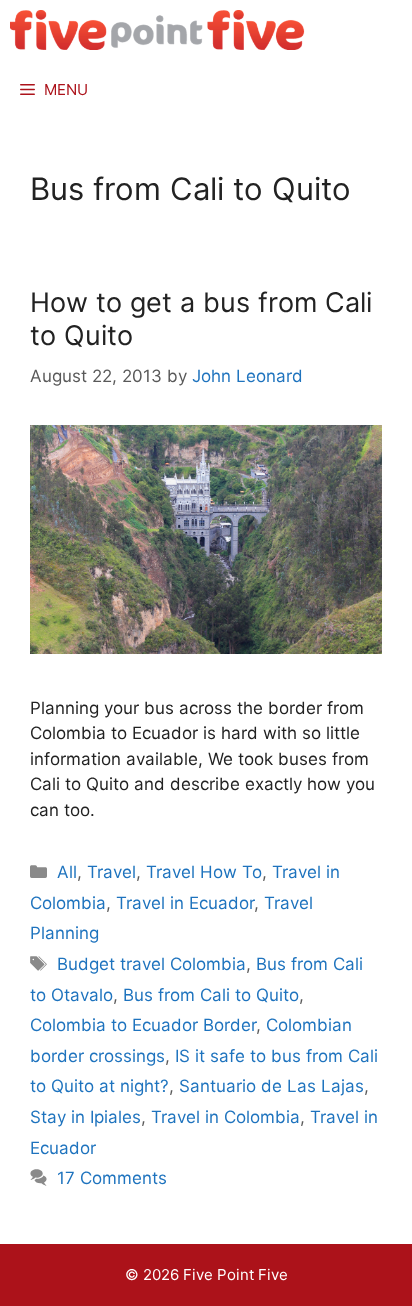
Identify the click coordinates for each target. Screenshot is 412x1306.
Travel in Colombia (225, 1117)
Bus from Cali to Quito (211, 995)
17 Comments (112, 1178)
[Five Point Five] (157, 30)
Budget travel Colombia (151, 964)
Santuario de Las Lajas (271, 1086)
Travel (111, 872)
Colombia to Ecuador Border (143, 1025)
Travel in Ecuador (185, 903)
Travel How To (204, 872)
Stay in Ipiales (85, 1117)
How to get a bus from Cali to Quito (201, 318)
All (67, 872)
